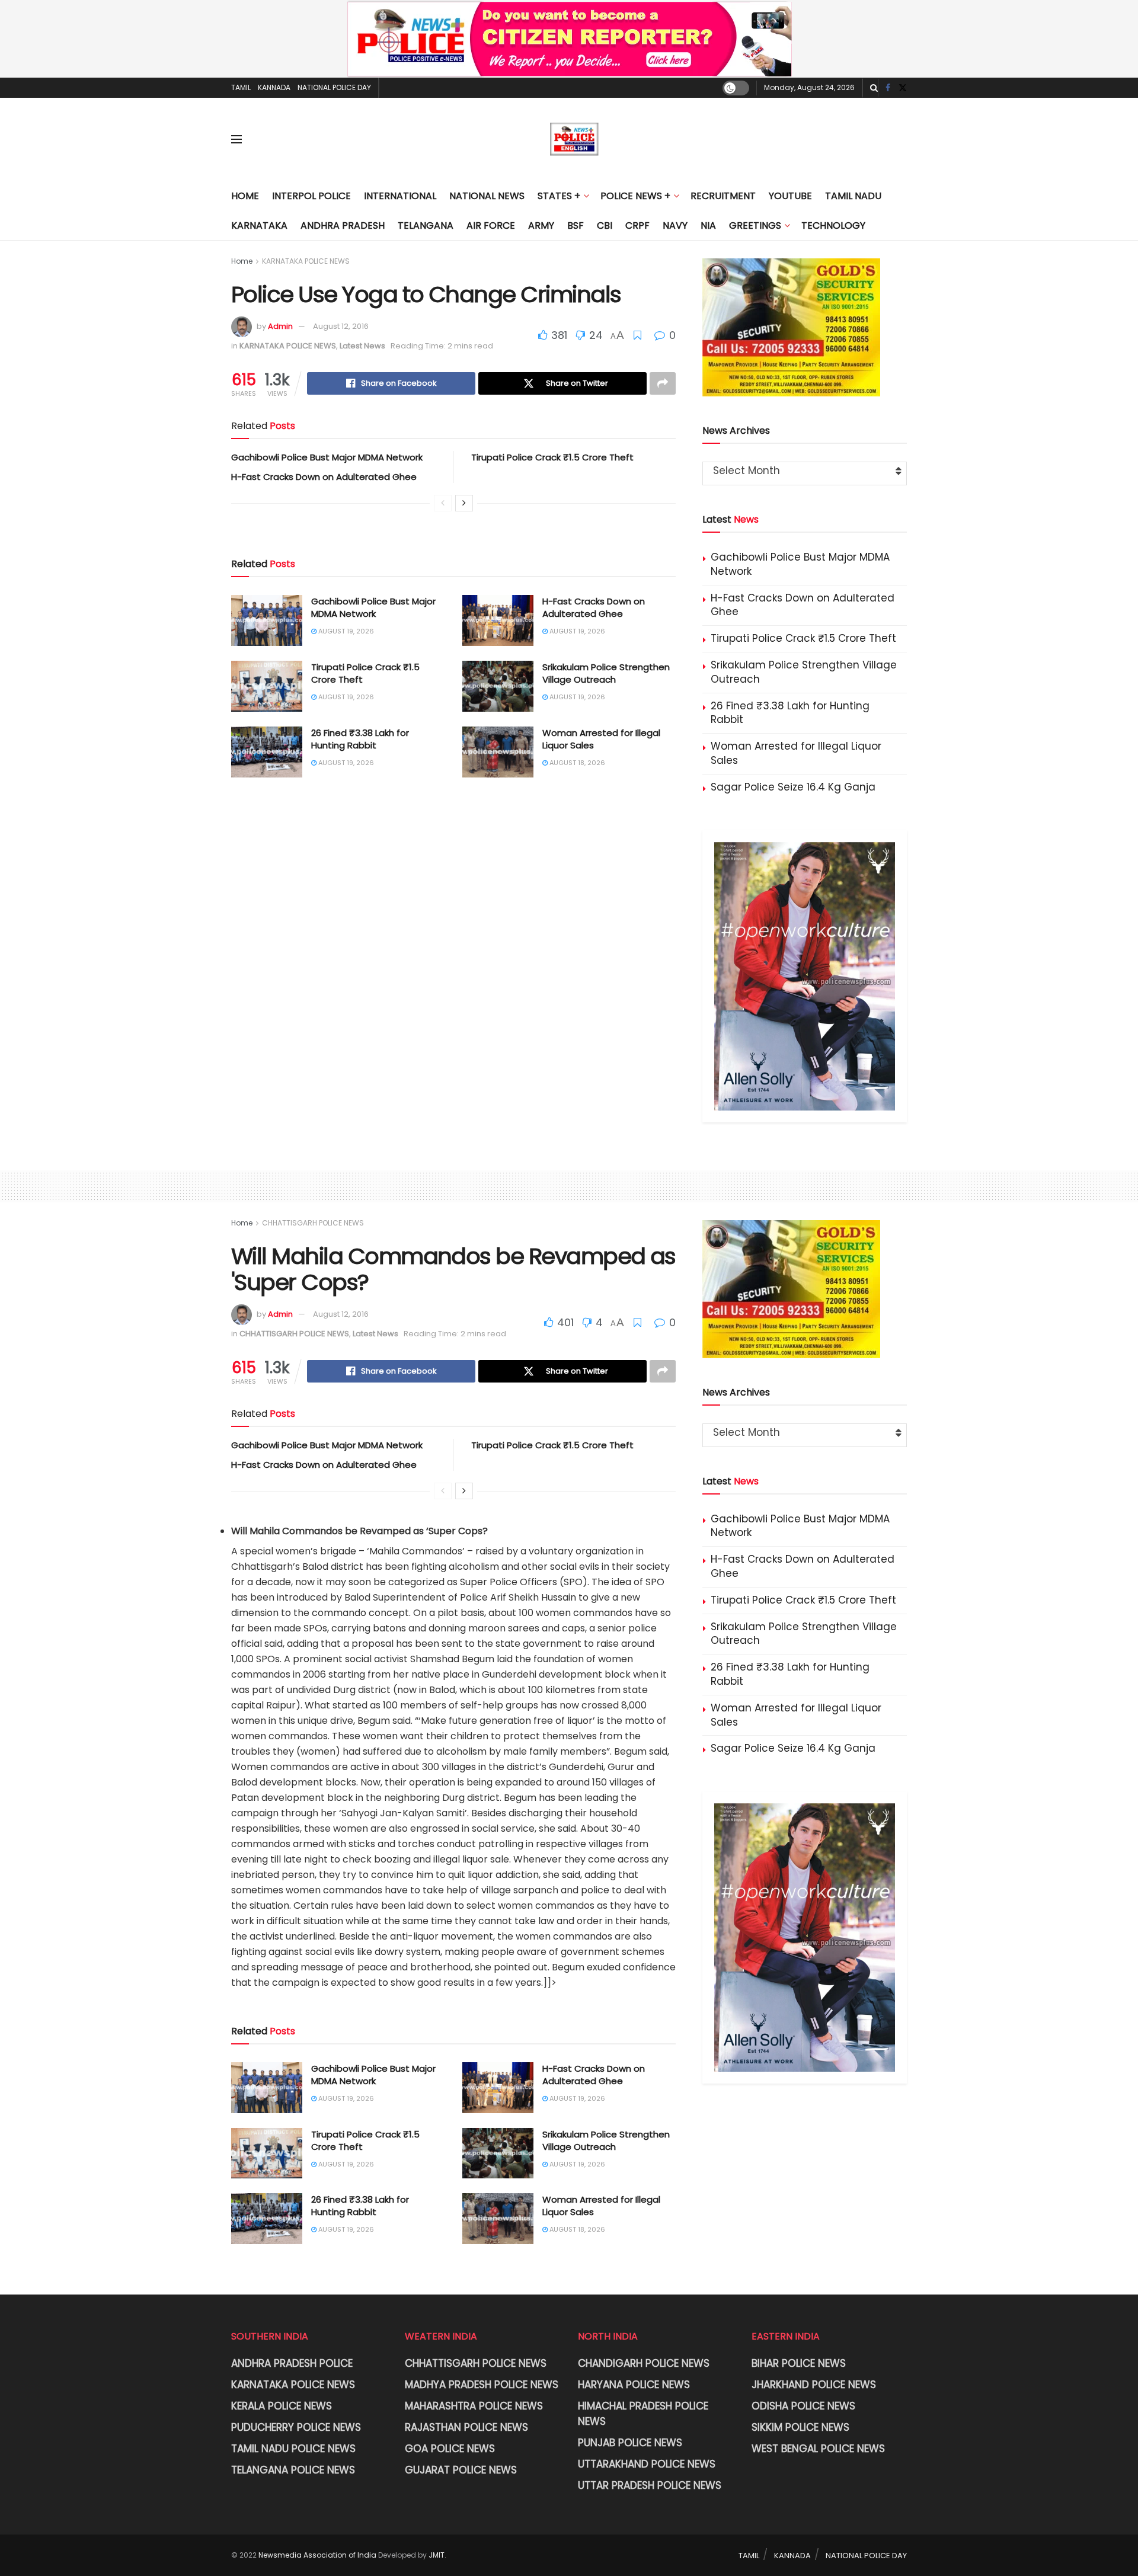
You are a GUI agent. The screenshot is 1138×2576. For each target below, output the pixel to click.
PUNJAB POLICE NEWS (630, 2443)
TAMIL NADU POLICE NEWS (293, 2449)
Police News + (635, 196)
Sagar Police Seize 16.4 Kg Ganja (793, 787)
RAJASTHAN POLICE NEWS (466, 2427)
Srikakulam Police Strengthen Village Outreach (606, 673)
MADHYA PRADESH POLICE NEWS (482, 2385)
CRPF (637, 225)
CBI (605, 225)
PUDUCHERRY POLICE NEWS (296, 2427)
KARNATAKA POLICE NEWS (306, 261)
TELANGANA (426, 225)
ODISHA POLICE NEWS (803, 2406)
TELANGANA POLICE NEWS (293, 2470)
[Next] (464, 503)
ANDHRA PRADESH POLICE (292, 2363)
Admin (280, 326)
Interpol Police (311, 196)
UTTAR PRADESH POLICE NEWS (650, 2485)
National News (487, 196)
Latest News (362, 346)
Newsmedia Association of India (317, 2555)
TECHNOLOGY (833, 225)
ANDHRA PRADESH (343, 225)
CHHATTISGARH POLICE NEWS (313, 1223)
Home (245, 196)
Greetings (755, 225)
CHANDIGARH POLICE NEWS (644, 2363)
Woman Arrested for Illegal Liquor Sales (796, 753)
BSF (576, 225)
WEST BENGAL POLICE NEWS (818, 2449)
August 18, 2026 (576, 763)
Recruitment (723, 196)
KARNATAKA (259, 225)
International (400, 196)
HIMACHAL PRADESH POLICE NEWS (643, 2414)
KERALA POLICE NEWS (282, 2406)
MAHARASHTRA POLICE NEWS (474, 2406)
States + (559, 196)
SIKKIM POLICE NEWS (800, 2427)
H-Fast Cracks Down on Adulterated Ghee (324, 477)
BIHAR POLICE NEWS (799, 2363)
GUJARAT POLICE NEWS (461, 2470)
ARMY (541, 225)
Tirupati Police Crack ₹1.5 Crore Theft (552, 457)
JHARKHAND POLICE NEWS (814, 2385)
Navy (675, 225)
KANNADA (274, 87)
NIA (708, 225)
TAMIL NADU (853, 196)
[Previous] (443, 503)
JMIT (437, 2555)
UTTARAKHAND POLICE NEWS (647, 2464)
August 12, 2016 (341, 326)
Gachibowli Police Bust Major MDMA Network (327, 457)
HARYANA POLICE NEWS (634, 2385)
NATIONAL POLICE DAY (334, 87)
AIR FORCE (491, 225)
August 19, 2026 (345, 631)
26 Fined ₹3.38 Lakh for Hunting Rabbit (360, 739)
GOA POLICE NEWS (450, 2449)
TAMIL (241, 87)
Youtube (790, 196)
